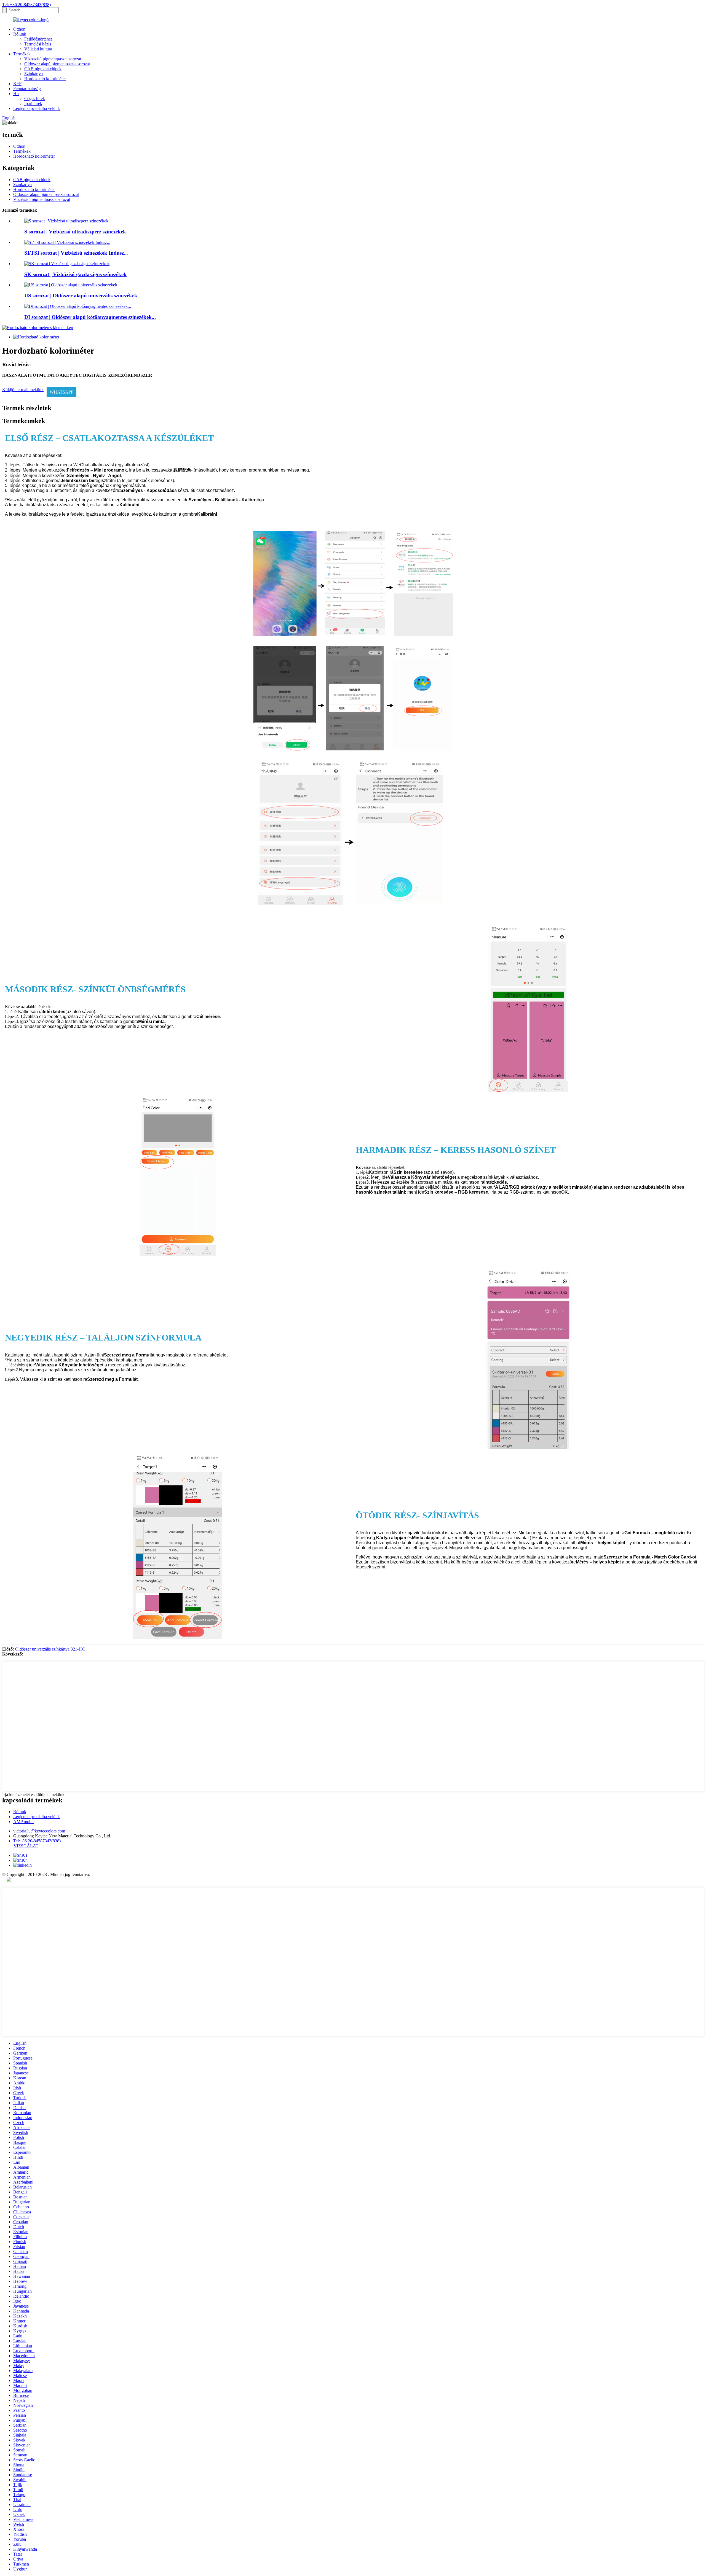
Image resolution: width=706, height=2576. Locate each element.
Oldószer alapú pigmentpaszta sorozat (57, 64)
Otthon (19, 29)
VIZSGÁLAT (26, 1846)
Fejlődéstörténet (38, 39)
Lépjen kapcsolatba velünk (37, 108)
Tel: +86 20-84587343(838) (26, 5)
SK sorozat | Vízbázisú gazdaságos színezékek (75, 274)
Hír (16, 94)
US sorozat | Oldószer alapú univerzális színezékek (81, 296)
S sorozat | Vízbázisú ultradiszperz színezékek (75, 232)
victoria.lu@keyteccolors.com (39, 1831)
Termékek (22, 54)
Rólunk (20, 34)
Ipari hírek (33, 103)
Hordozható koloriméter (45, 79)
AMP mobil (23, 1822)
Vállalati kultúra (38, 49)
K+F (17, 84)
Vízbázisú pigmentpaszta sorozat (53, 59)
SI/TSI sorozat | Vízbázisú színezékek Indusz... (76, 253)
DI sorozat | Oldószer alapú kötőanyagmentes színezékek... (90, 317)
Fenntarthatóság (27, 89)
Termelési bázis (38, 44)
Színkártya (34, 74)
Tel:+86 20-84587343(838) (37, 1841)
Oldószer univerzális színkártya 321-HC (50, 1649)
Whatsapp (61, 392)
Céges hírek (35, 99)
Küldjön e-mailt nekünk (23, 390)
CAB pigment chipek (43, 69)
